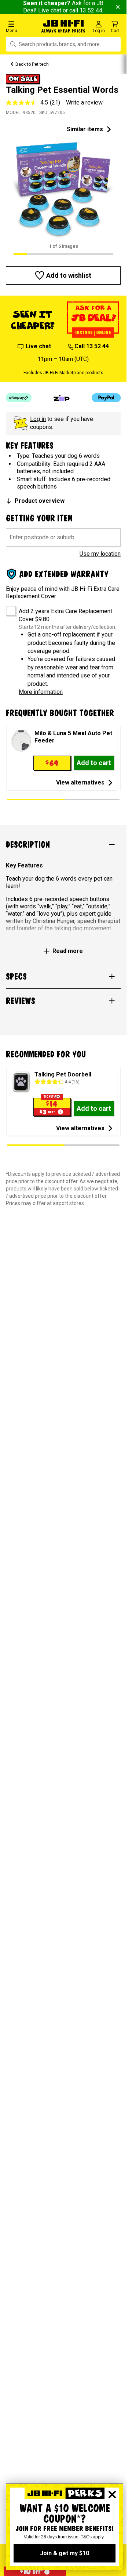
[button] (22, 26)
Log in (38, 419)
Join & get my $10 (65, 2553)
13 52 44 (91, 10)
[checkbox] (8, 608)
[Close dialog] (112, 2495)
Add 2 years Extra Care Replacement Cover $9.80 (65, 615)
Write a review (84, 102)
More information (41, 692)
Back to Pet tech (32, 64)
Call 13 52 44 (92, 346)
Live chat (50, 10)
